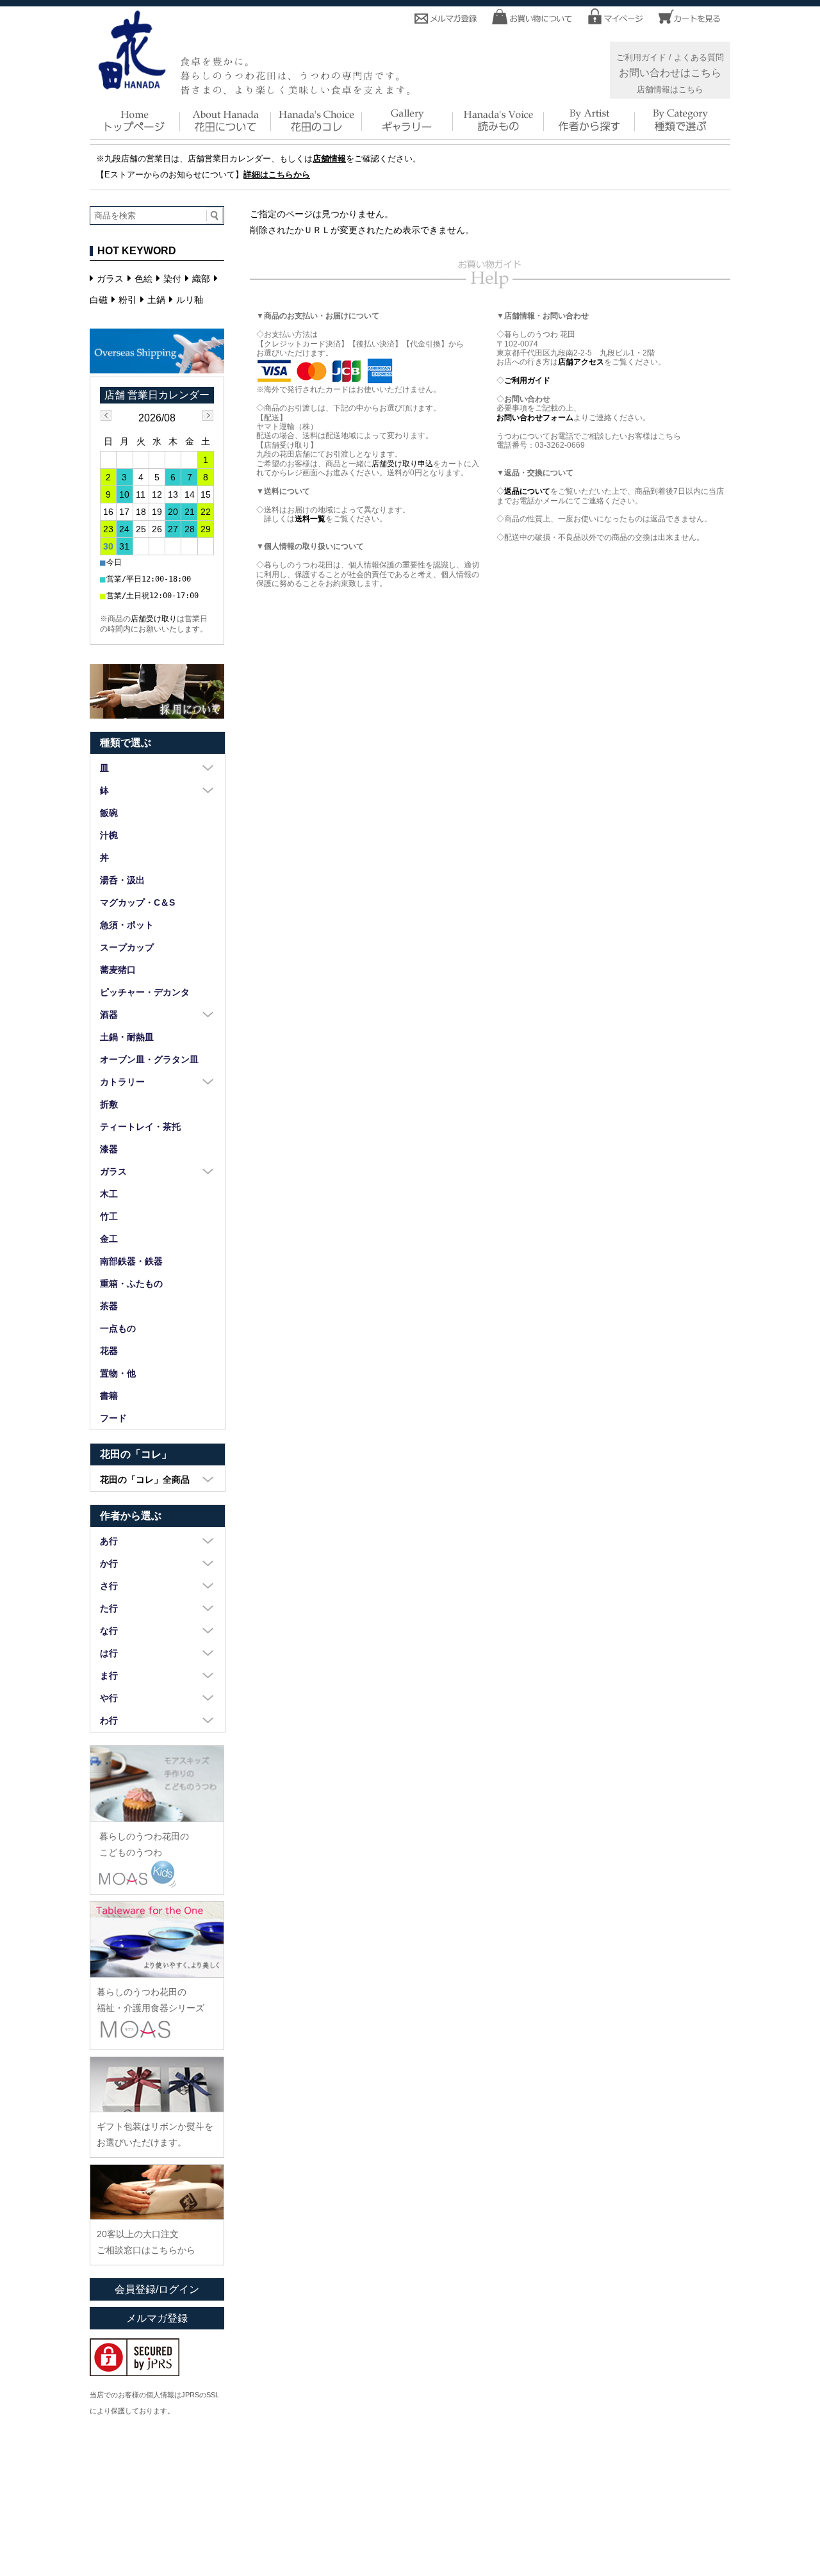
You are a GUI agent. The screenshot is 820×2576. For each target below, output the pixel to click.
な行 (109, 1631)
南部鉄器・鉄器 (131, 1261)
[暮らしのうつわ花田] (132, 85)
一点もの (118, 1328)
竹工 (109, 1216)
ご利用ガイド (641, 58)
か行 (109, 1563)
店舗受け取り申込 (402, 464)
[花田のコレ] (317, 130)
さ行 (109, 1586)
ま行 (109, 1675)
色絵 (143, 279)
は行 (109, 1653)
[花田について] (226, 130)
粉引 (127, 300)
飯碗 (109, 813)
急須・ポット (127, 925)
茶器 (109, 1306)
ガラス (110, 279)
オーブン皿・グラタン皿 (149, 1059)
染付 (172, 279)
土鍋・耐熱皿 (127, 1037)
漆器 (109, 1149)
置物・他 (118, 1373)
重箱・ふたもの (131, 1284)
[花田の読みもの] (499, 130)
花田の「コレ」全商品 (145, 1480)
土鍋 (156, 300)
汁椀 (109, 835)
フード (113, 1418)
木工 (109, 1194)
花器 (109, 1351)
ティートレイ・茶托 (140, 1127)
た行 (109, 1608)
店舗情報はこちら (670, 90)
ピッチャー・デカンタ (145, 992)
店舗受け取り (154, 619)
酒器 (109, 1015)
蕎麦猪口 (118, 970)
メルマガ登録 (157, 2318)
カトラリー (122, 1082)
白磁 (99, 300)
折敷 (109, 1104)
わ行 (109, 1720)
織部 (201, 279)
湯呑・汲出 (122, 880)
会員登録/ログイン (157, 2289)
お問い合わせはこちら (670, 72)
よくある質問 (699, 58)
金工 (109, 1239)
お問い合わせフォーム (535, 418)
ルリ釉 (190, 300)
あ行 (109, 1541)
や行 (109, 1698)
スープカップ (127, 947)
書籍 (109, 1396)
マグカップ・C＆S (137, 902)
